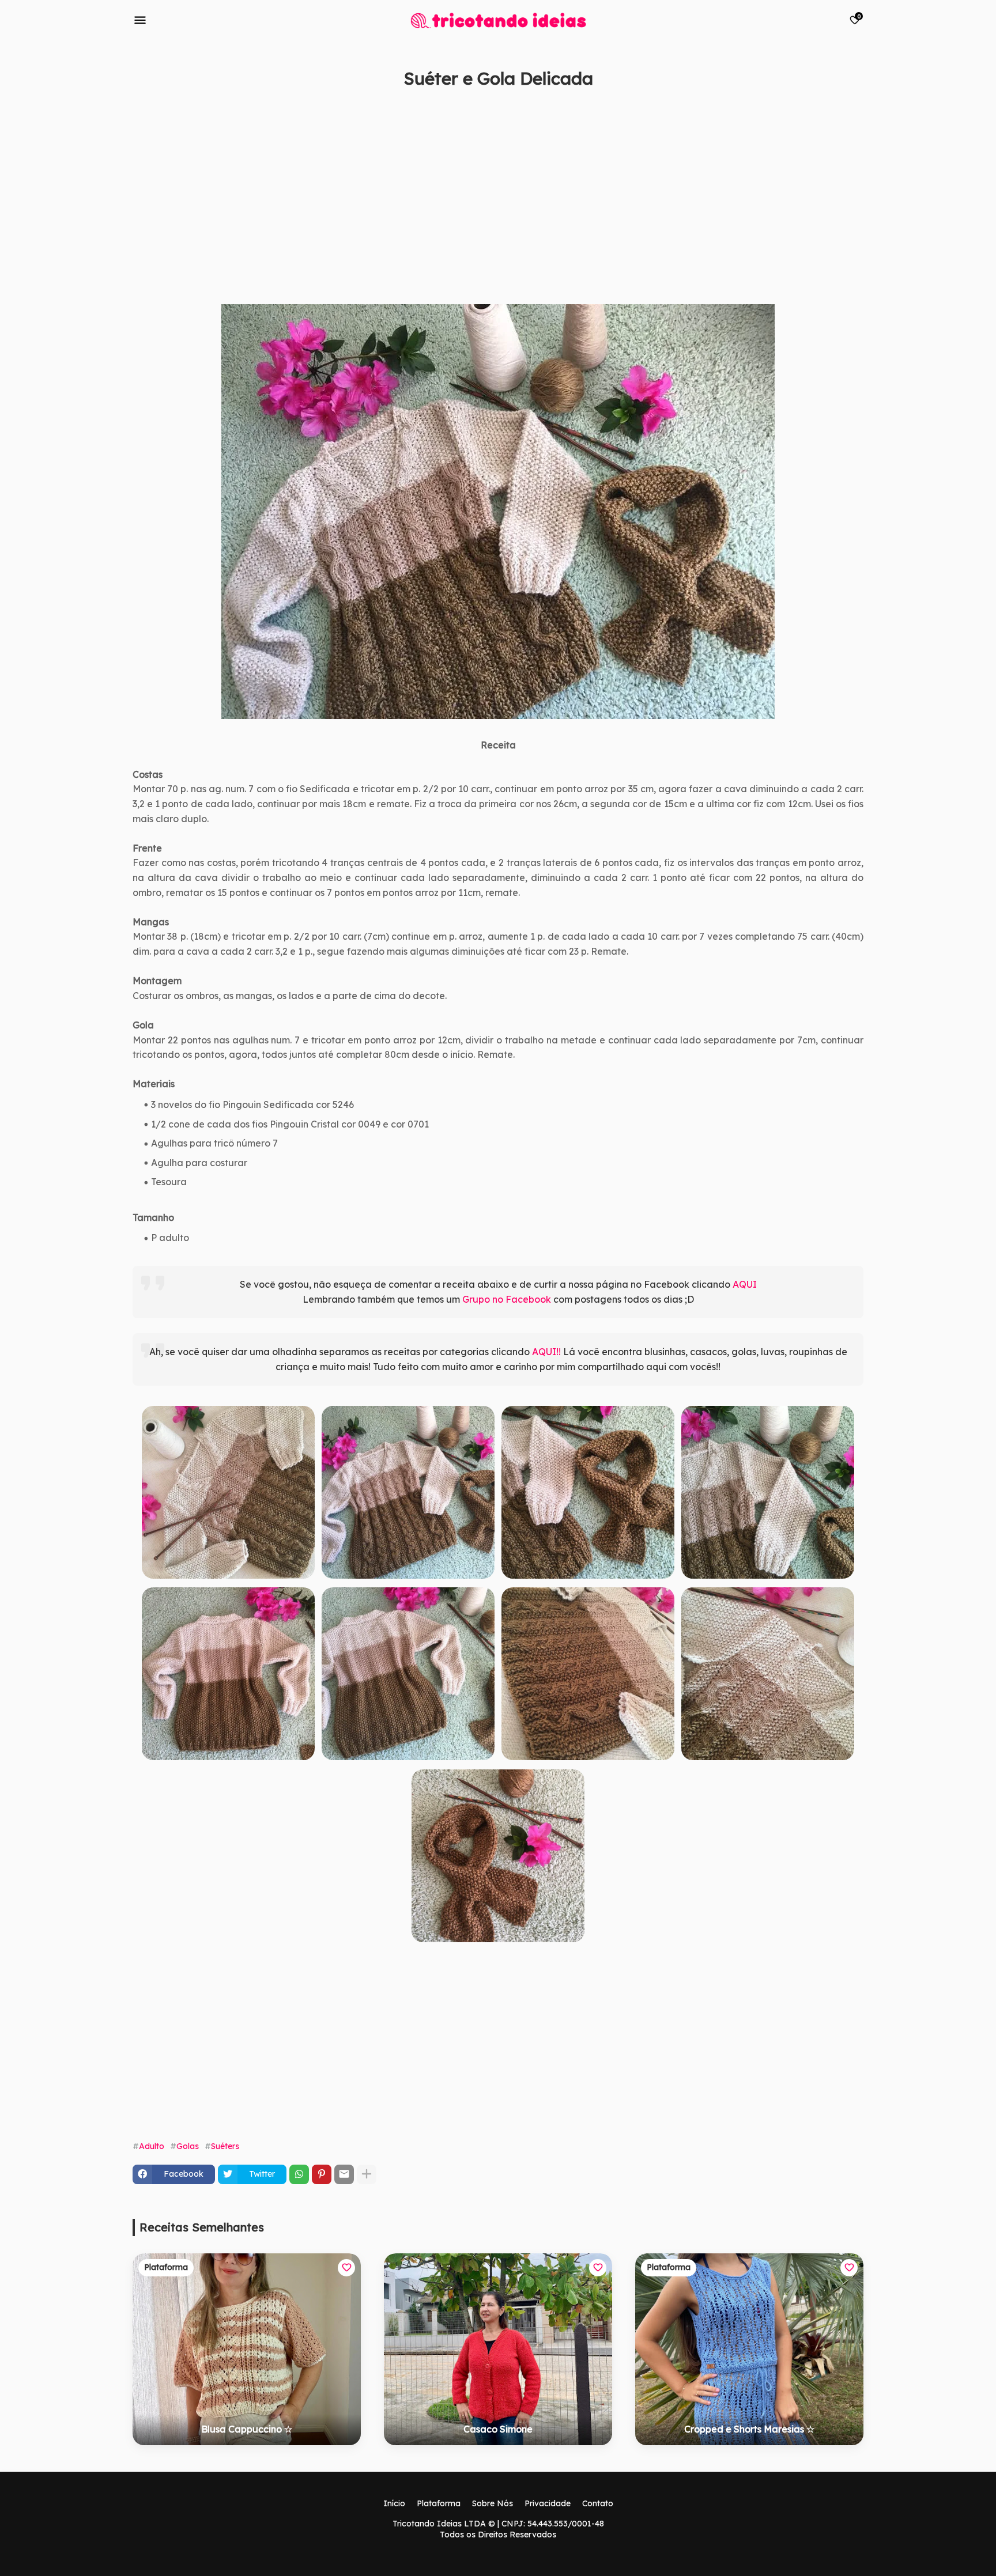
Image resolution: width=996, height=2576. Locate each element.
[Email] (344, 2174)
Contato (598, 2503)
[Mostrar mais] (367, 2174)
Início (394, 2503)
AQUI (745, 1284)
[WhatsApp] (299, 2174)
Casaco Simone (498, 2429)
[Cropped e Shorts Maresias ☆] (749, 2349)
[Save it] (857, 106)
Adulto (152, 2146)
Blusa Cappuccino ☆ (247, 2429)
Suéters (225, 2146)
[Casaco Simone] (498, 2349)
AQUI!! (546, 1352)
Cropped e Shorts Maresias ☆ (749, 2429)
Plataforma (439, 2503)
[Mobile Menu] (140, 20)
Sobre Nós (493, 2503)
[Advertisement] (478, 209)
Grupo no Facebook (507, 1299)
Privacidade (548, 2503)
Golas (188, 2146)
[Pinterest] (322, 2174)
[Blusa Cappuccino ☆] (247, 2349)
